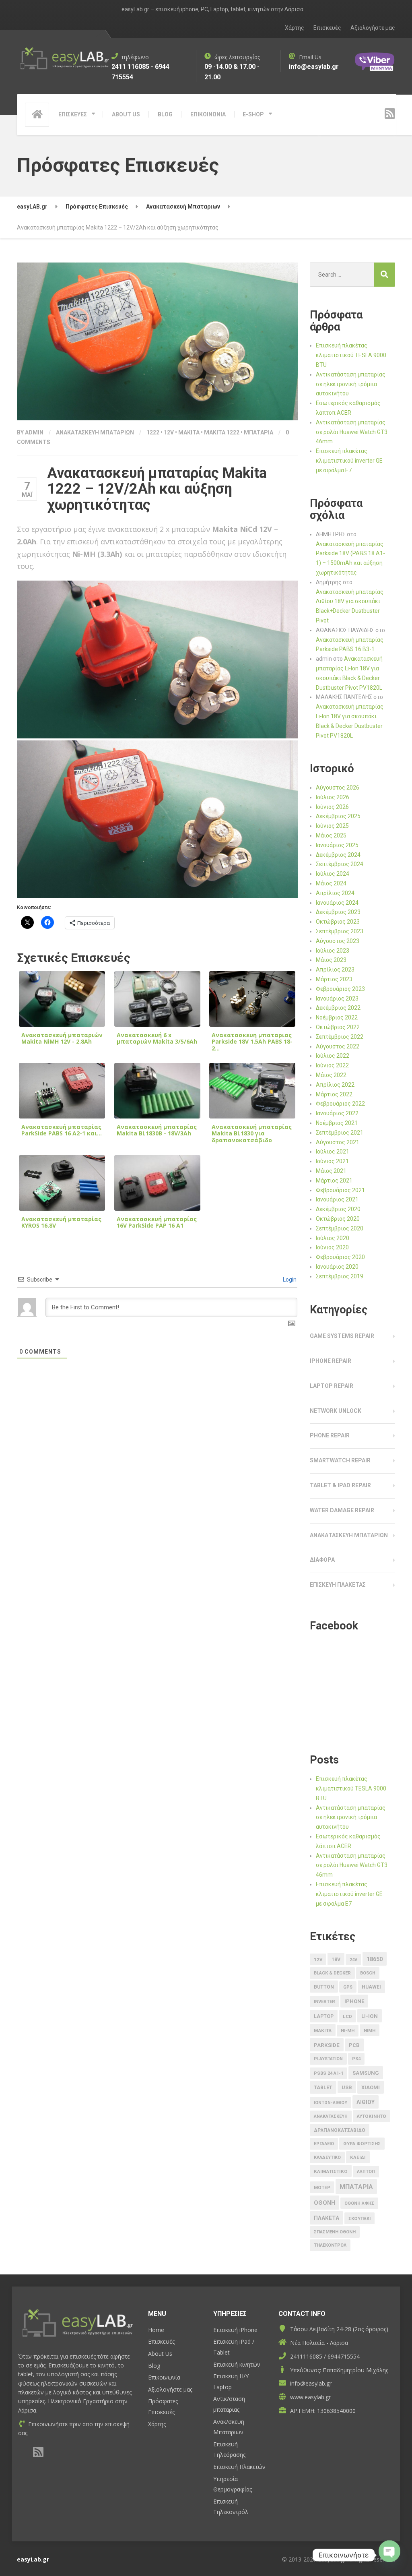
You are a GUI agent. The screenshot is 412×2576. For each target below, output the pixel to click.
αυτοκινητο (372, 2116)
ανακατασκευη (331, 2116)
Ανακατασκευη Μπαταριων (95, 432)
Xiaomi (371, 2087)
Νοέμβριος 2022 (337, 1017)
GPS (348, 1987)
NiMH (370, 2031)
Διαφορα (322, 1560)
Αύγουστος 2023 (338, 941)
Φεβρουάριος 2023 (340, 989)
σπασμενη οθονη (335, 2232)
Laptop (324, 2016)
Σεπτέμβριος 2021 (340, 1133)
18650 (375, 1959)
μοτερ (322, 2188)
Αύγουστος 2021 (338, 1142)
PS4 (356, 2059)
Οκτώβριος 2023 (338, 922)
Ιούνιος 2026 (332, 807)
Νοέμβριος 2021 (337, 1123)
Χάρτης (295, 28)
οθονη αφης (359, 2203)
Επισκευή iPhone (235, 2330)
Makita (189, 432)
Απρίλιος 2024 (335, 893)
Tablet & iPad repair (340, 1485)
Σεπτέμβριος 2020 (340, 1228)
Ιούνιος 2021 (332, 1161)
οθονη (324, 2203)
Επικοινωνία (164, 2377)
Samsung (366, 2073)
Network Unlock (336, 1411)
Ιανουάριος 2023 (337, 999)
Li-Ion (370, 2016)
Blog (154, 2366)
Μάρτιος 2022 (334, 1094)
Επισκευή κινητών (237, 2364)
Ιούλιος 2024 (333, 874)
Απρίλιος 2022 (335, 1085)
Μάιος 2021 (331, 1171)
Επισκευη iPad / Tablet (234, 2347)
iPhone (354, 2001)
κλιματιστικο (331, 2171)
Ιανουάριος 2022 (337, 1113)
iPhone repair (331, 1361)
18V (336, 1959)
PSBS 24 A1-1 (329, 2073)
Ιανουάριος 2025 (337, 845)
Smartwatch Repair (340, 1460)
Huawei (371, 1987)
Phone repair (330, 1435)
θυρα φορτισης (362, 2144)
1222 (153, 432)
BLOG (165, 114)
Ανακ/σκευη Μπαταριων (229, 2427)
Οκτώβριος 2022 (338, 1027)
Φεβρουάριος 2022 (340, 1104)
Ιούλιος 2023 (333, 951)
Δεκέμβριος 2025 (338, 816)
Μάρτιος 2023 (334, 979)
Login (289, 1280)
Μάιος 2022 (331, 1075)
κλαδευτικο (327, 2157)
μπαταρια (259, 432)
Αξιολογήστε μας (373, 28)
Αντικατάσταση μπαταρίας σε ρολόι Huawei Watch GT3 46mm (352, 432)
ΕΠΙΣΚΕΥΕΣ (73, 114)
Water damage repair (342, 1510)
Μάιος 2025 (331, 835)
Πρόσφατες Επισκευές (163, 2406)
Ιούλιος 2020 (333, 1238)
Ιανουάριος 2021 (337, 1199)
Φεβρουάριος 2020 (340, 1257)
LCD (347, 2016)
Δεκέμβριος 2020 (338, 1209)
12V (169, 432)
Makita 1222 (222, 432)
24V (353, 1960)
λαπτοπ (366, 2172)
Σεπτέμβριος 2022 (340, 1037)
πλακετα (327, 2218)
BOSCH (368, 1973)
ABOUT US (126, 114)
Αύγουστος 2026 (338, 788)
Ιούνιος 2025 (332, 826)
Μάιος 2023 (331, 960)
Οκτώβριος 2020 (338, 1219)
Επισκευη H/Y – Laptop (233, 2382)
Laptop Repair (332, 1386)
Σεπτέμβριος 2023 (340, 931)
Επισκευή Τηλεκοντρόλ (231, 2507)
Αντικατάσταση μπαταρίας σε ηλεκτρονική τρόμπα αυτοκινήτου (351, 384)
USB (347, 2087)
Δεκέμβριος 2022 (338, 1008)
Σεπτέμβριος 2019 (340, 1276)
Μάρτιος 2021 (334, 1180)
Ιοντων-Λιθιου (331, 2103)
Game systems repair (342, 1336)
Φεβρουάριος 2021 (340, 1190)
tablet (323, 2088)
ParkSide (327, 2045)
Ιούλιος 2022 (333, 1056)
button (324, 1987)
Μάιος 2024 (331, 883)
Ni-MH (348, 2031)
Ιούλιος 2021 (333, 1152)
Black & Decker (332, 1973)
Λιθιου (366, 2102)
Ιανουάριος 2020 (337, 1267)
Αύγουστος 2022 (338, 1046)
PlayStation (328, 2059)
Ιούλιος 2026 (333, 797)
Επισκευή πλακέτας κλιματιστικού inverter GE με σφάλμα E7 (349, 461)
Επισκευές (327, 28)
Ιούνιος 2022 (332, 1065)
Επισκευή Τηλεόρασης (229, 2450)
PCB (354, 2045)
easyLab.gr (33, 2559)
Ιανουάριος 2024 (337, 903)
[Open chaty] (389, 2555)
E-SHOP (253, 114)
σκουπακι (359, 2219)
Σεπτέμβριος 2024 (340, 864)
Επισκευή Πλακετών (239, 2467)
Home (156, 2330)
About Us (160, 2354)
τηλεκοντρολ (330, 2245)
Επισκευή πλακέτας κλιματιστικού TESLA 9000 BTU (351, 355)
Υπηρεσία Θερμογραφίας (233, 2484)
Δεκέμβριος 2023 (338, 912)
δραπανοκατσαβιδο (340, 2130)
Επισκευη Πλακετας (338, 1585)
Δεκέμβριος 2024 (338, 855)
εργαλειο (324, 2144)
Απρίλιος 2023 (335, 970)
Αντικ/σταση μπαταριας (229, 2404)
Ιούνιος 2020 (332, 1247)
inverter (324, 2002)
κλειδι (358, 2157)
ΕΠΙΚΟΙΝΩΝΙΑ (208, 114)
